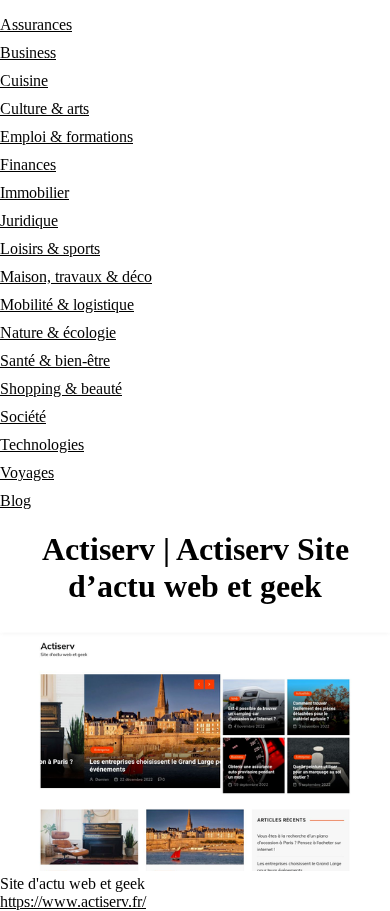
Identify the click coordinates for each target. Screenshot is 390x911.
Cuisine (24, 80)
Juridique (29, 220)
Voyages (27, 472)
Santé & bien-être (55, 360)
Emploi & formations (66, 136)
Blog (15, 500)
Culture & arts (44, 108)
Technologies (42, 444)
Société (23, 416)
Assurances (36, 24)
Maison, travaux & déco (76, 276)
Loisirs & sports (50, 248)
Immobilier (34, 192)
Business (28, 52)
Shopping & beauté (61, 388)
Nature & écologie (58, 332)
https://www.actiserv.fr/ (73, 901)
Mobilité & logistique (67, 304)
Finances (28, 164)
